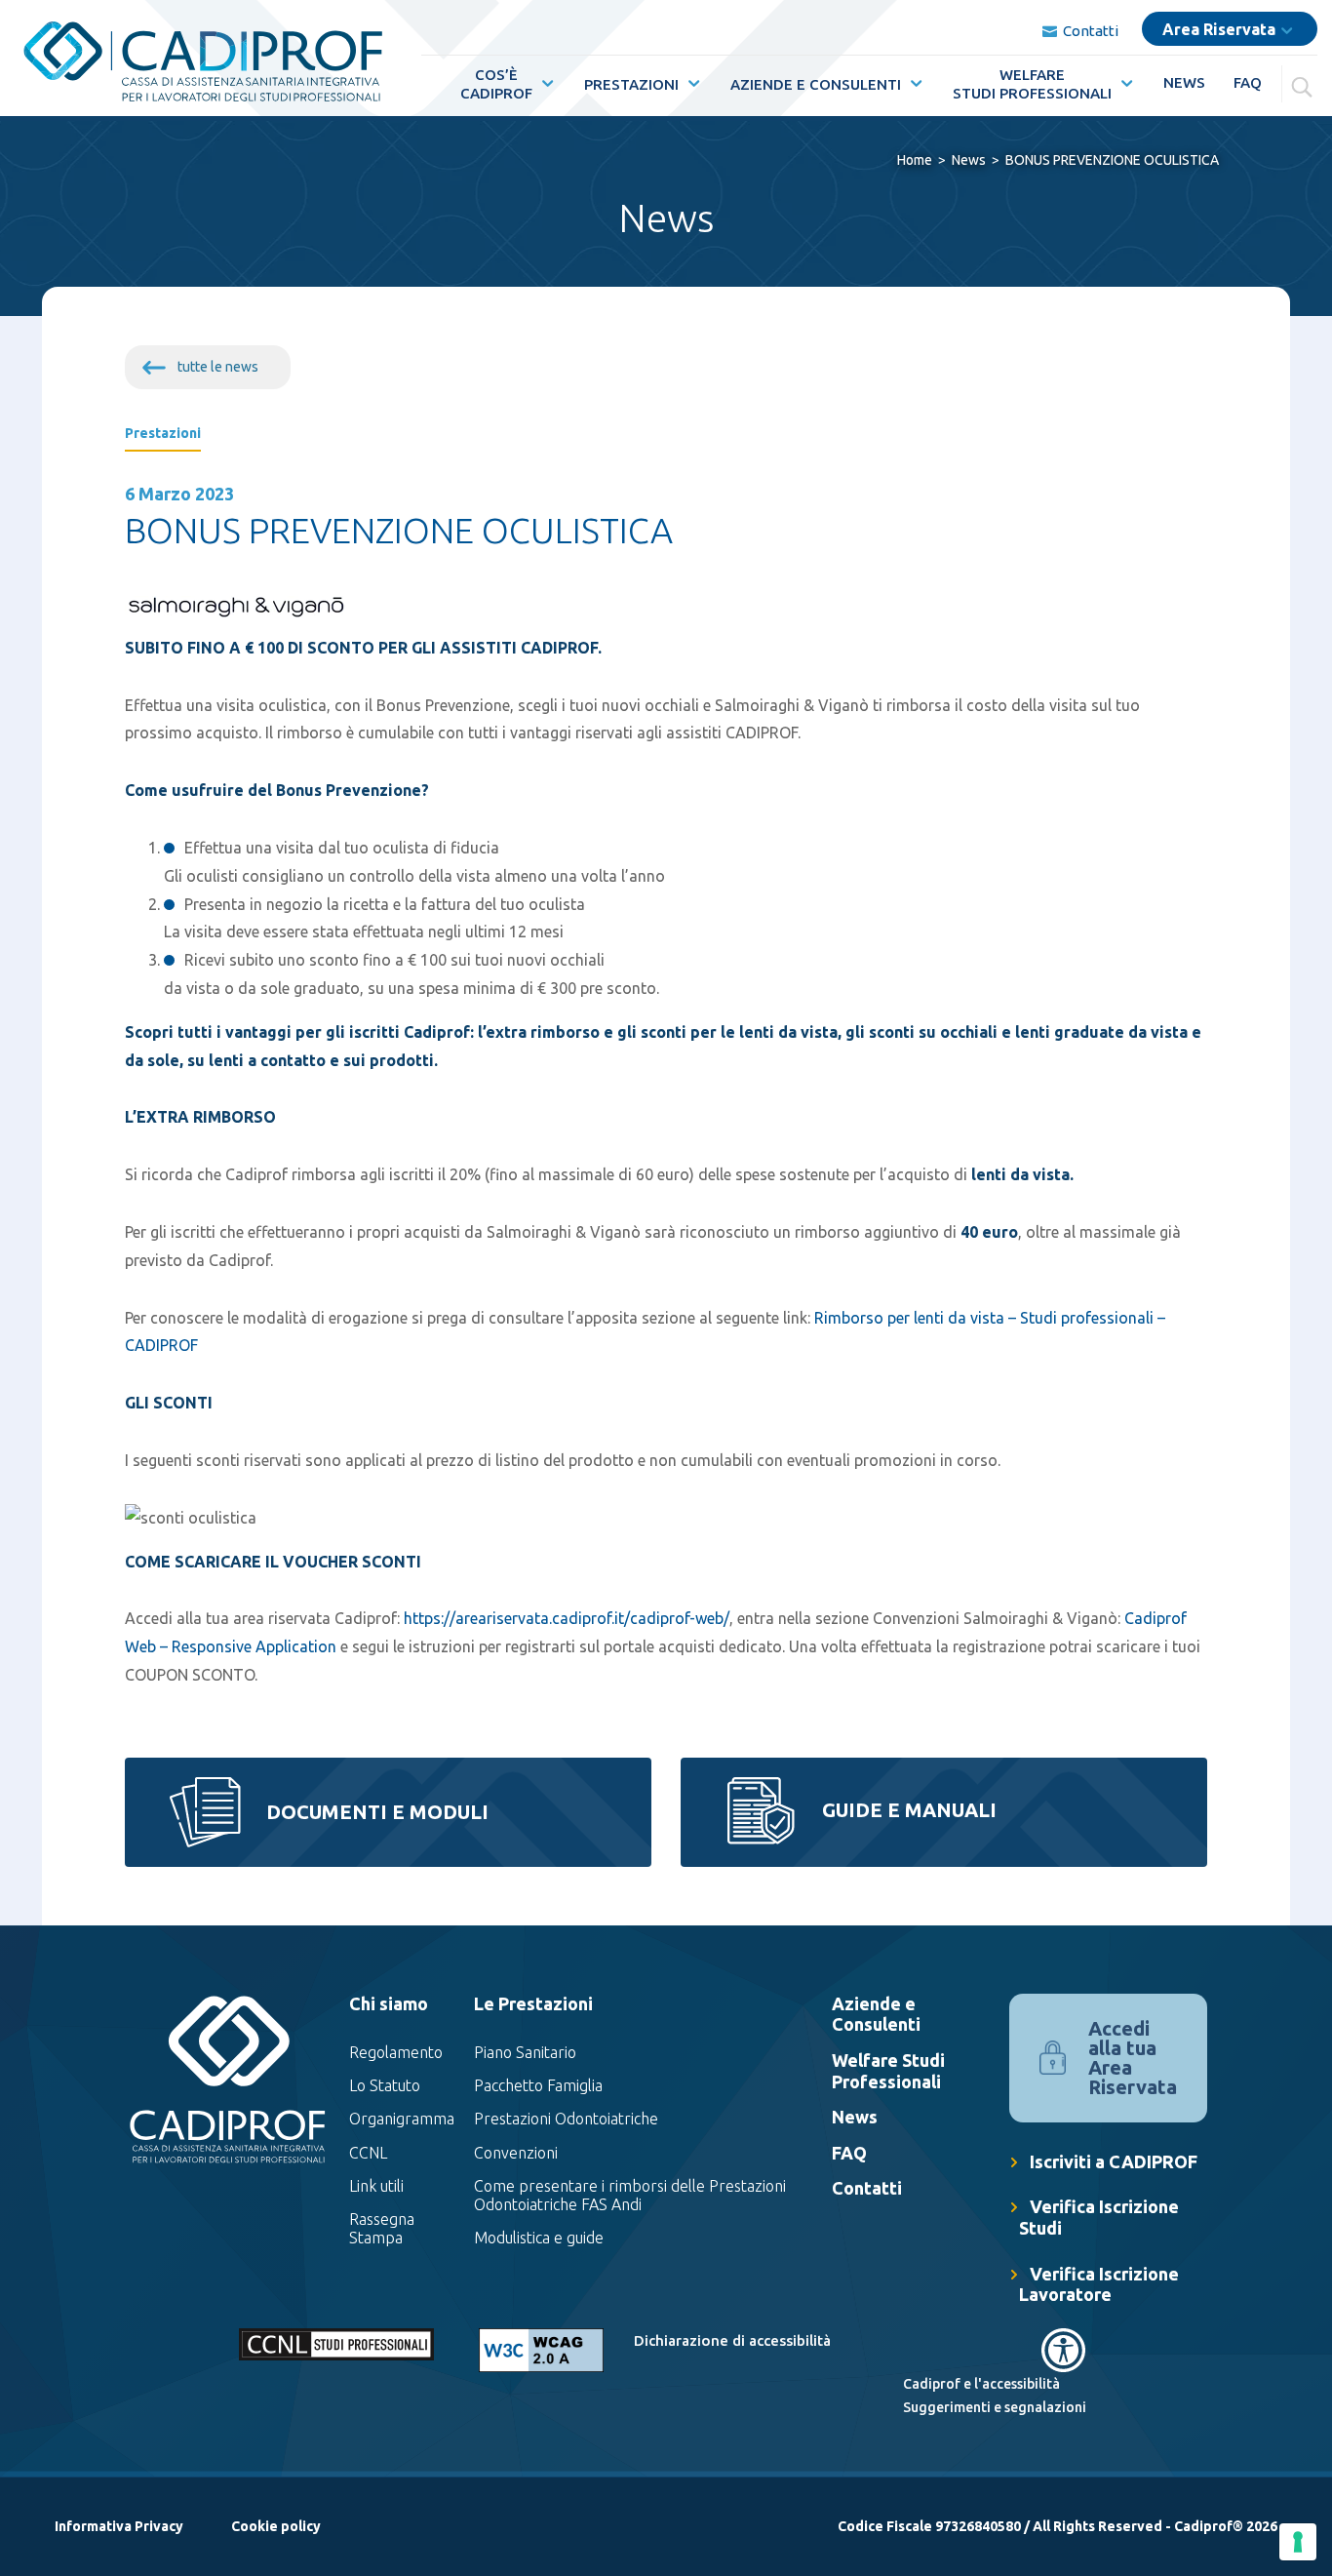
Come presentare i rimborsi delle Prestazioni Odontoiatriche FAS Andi (630, 2195)
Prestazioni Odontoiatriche (566, 2120)
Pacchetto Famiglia (538, 2086)
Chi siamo (389, 2003)
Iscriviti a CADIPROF (1114, 2161)
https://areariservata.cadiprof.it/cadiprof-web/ (567, 1618)
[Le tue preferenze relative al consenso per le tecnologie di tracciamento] (1298, 2542)
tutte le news (218, 367)
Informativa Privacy (119, 2526)
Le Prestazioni (533, 2003)
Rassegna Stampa (382, 2228)
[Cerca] (1305, 83)
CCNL (368, 2153)
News (1184, 82)
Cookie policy (276, 2526)
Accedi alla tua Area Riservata (1133, 2058)
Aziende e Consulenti (816, 84)
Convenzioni (516, 2153)
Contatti (1080, 31)
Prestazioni (631, 84)
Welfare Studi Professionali (888, 2071)
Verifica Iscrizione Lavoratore (1099, 2284)
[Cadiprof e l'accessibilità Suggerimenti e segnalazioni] (969, 2351)
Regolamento (396, 2052)
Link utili (376, 2186)
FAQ (1248, 82)
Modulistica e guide (539, 2239)
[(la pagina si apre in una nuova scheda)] (541, 2350)
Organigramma (402, 2120)
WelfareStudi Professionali (1032, 84)
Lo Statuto (385, 2086)
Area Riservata (1219, 29)
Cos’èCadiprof (496, 84)
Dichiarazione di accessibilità (732, 2340)
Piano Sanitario (525, 2052)
